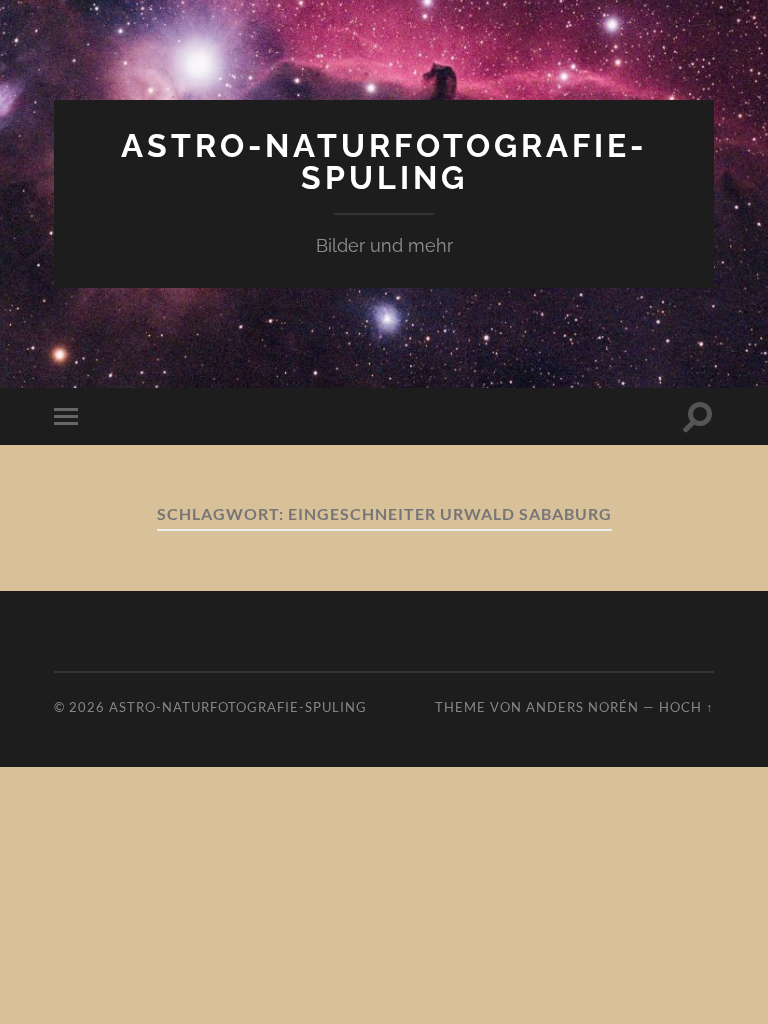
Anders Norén (582, 707)
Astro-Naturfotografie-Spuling (384, 161)
